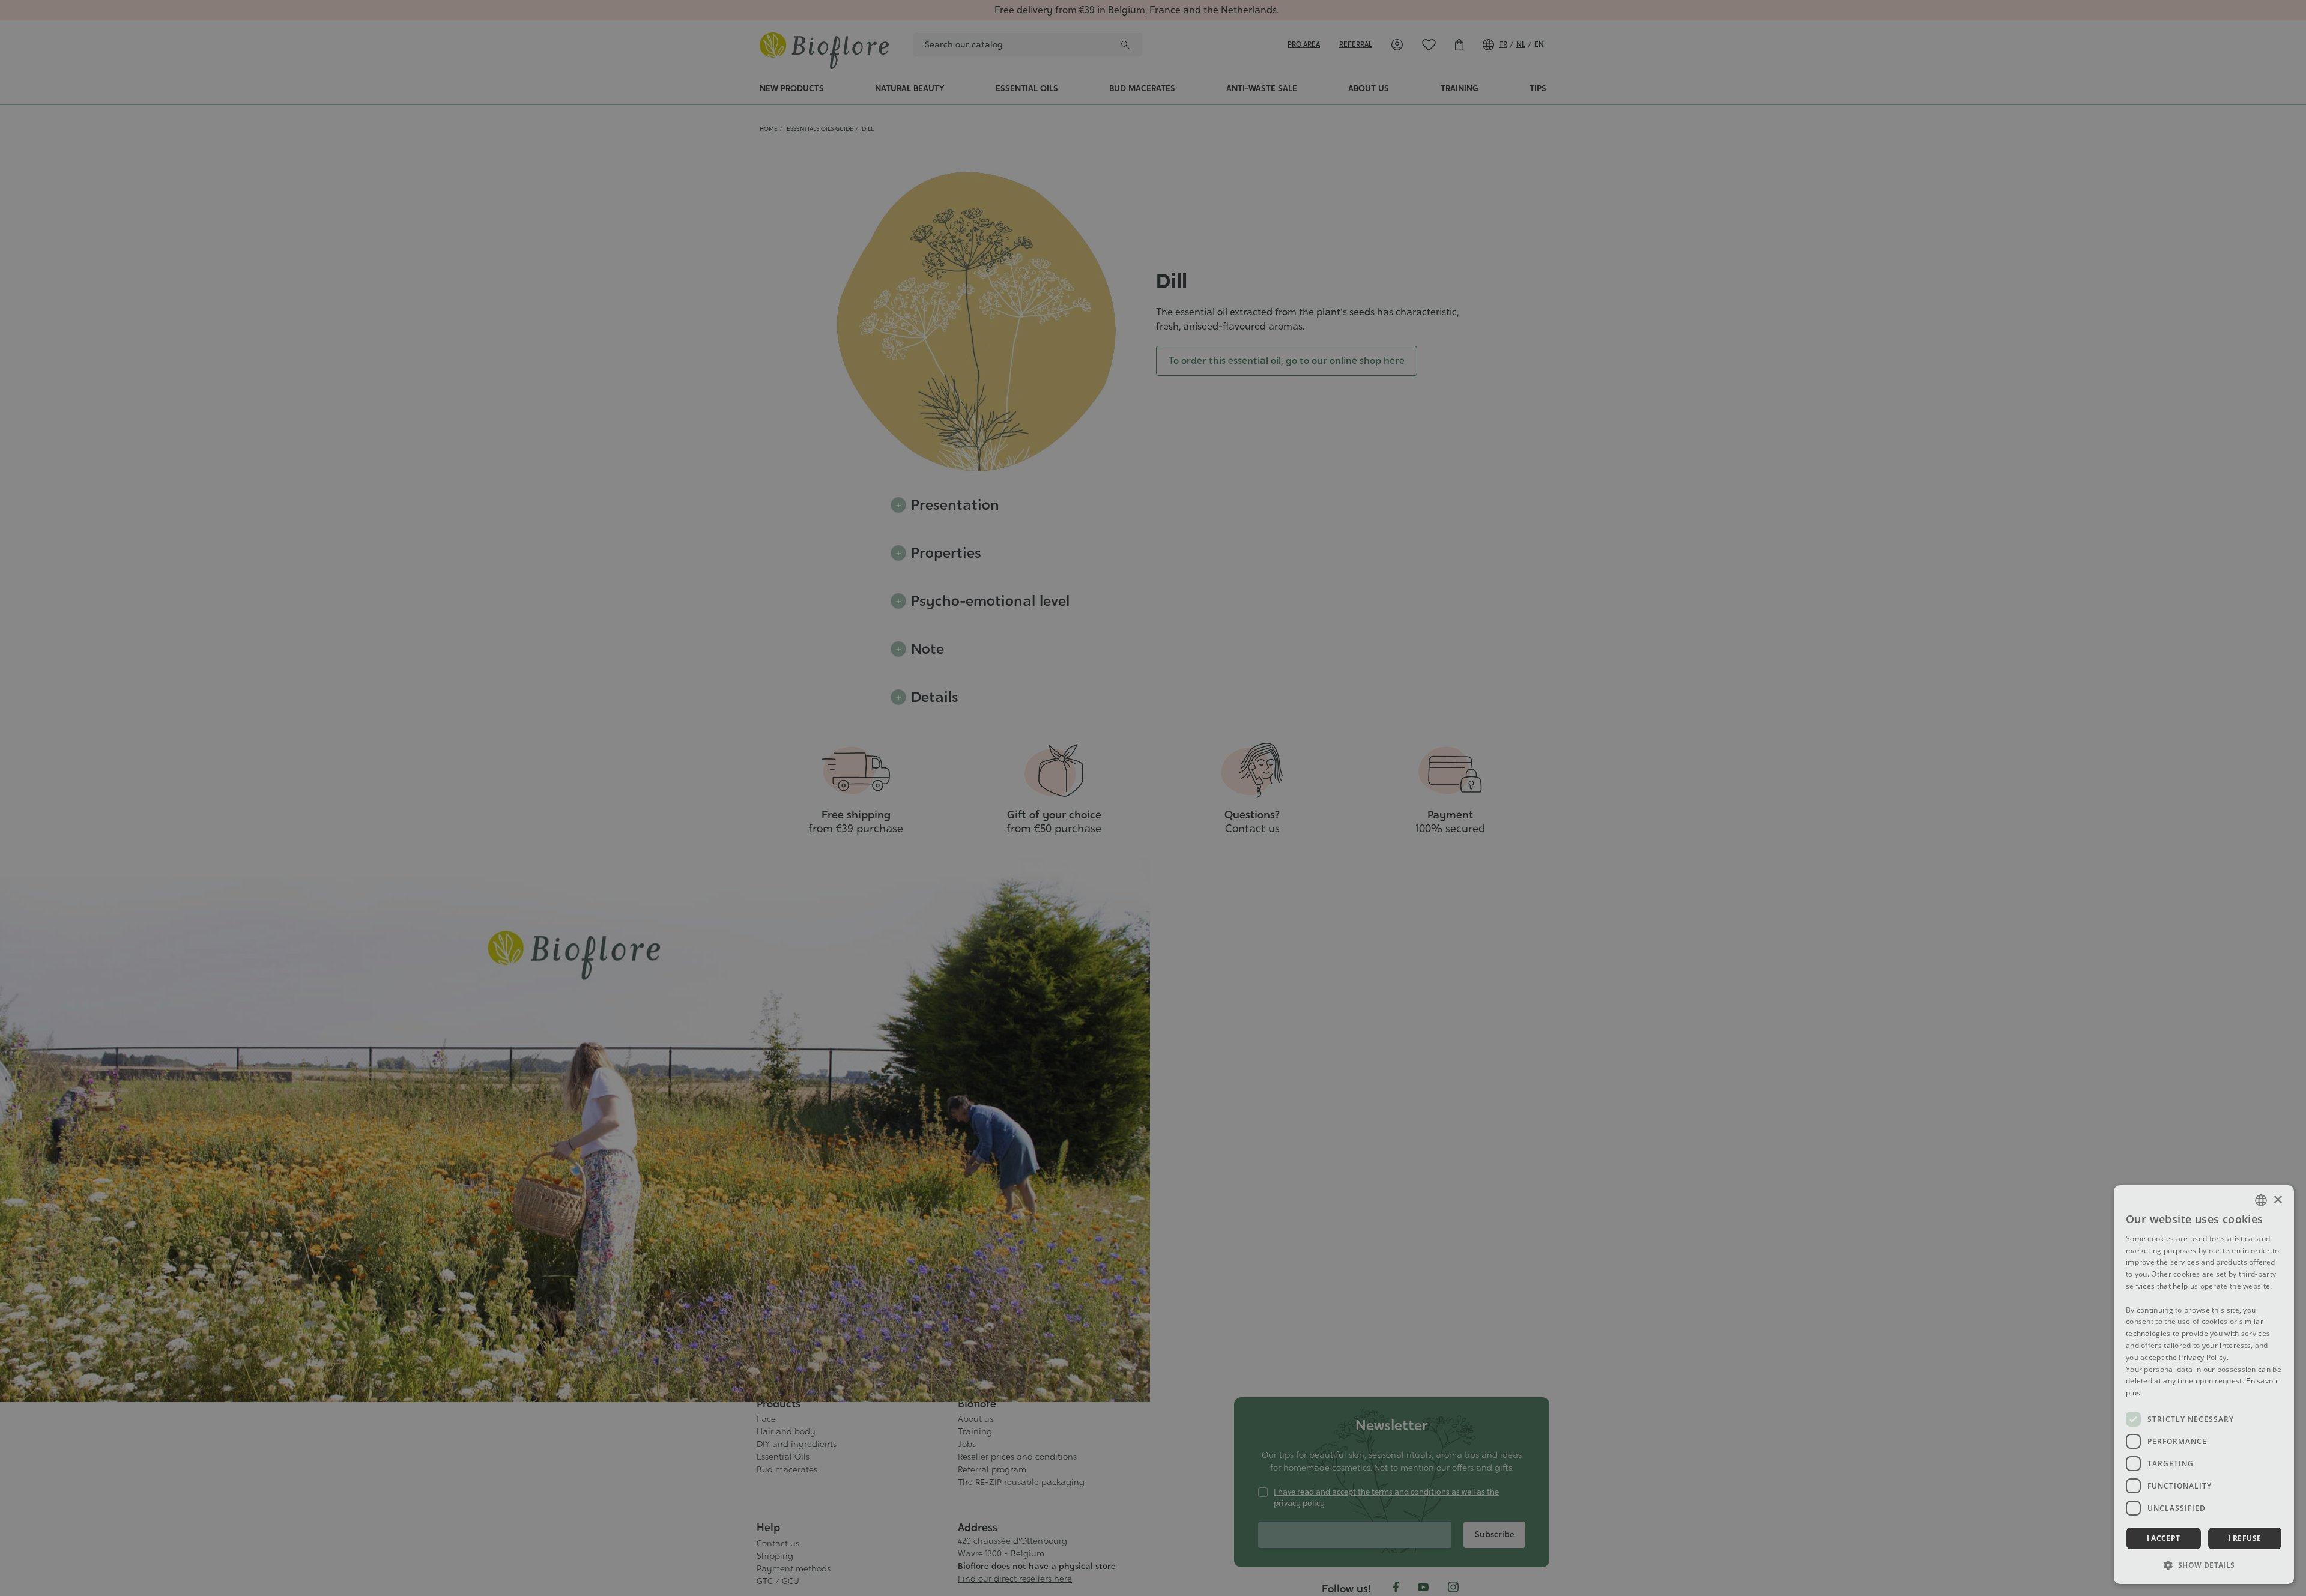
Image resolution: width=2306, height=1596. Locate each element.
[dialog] (2204, 1385)
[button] (2204, 1565)
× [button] (2277, 1200)
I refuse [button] (2244, 1538)
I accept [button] (2164, 1538)
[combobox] (2261, 1200)
